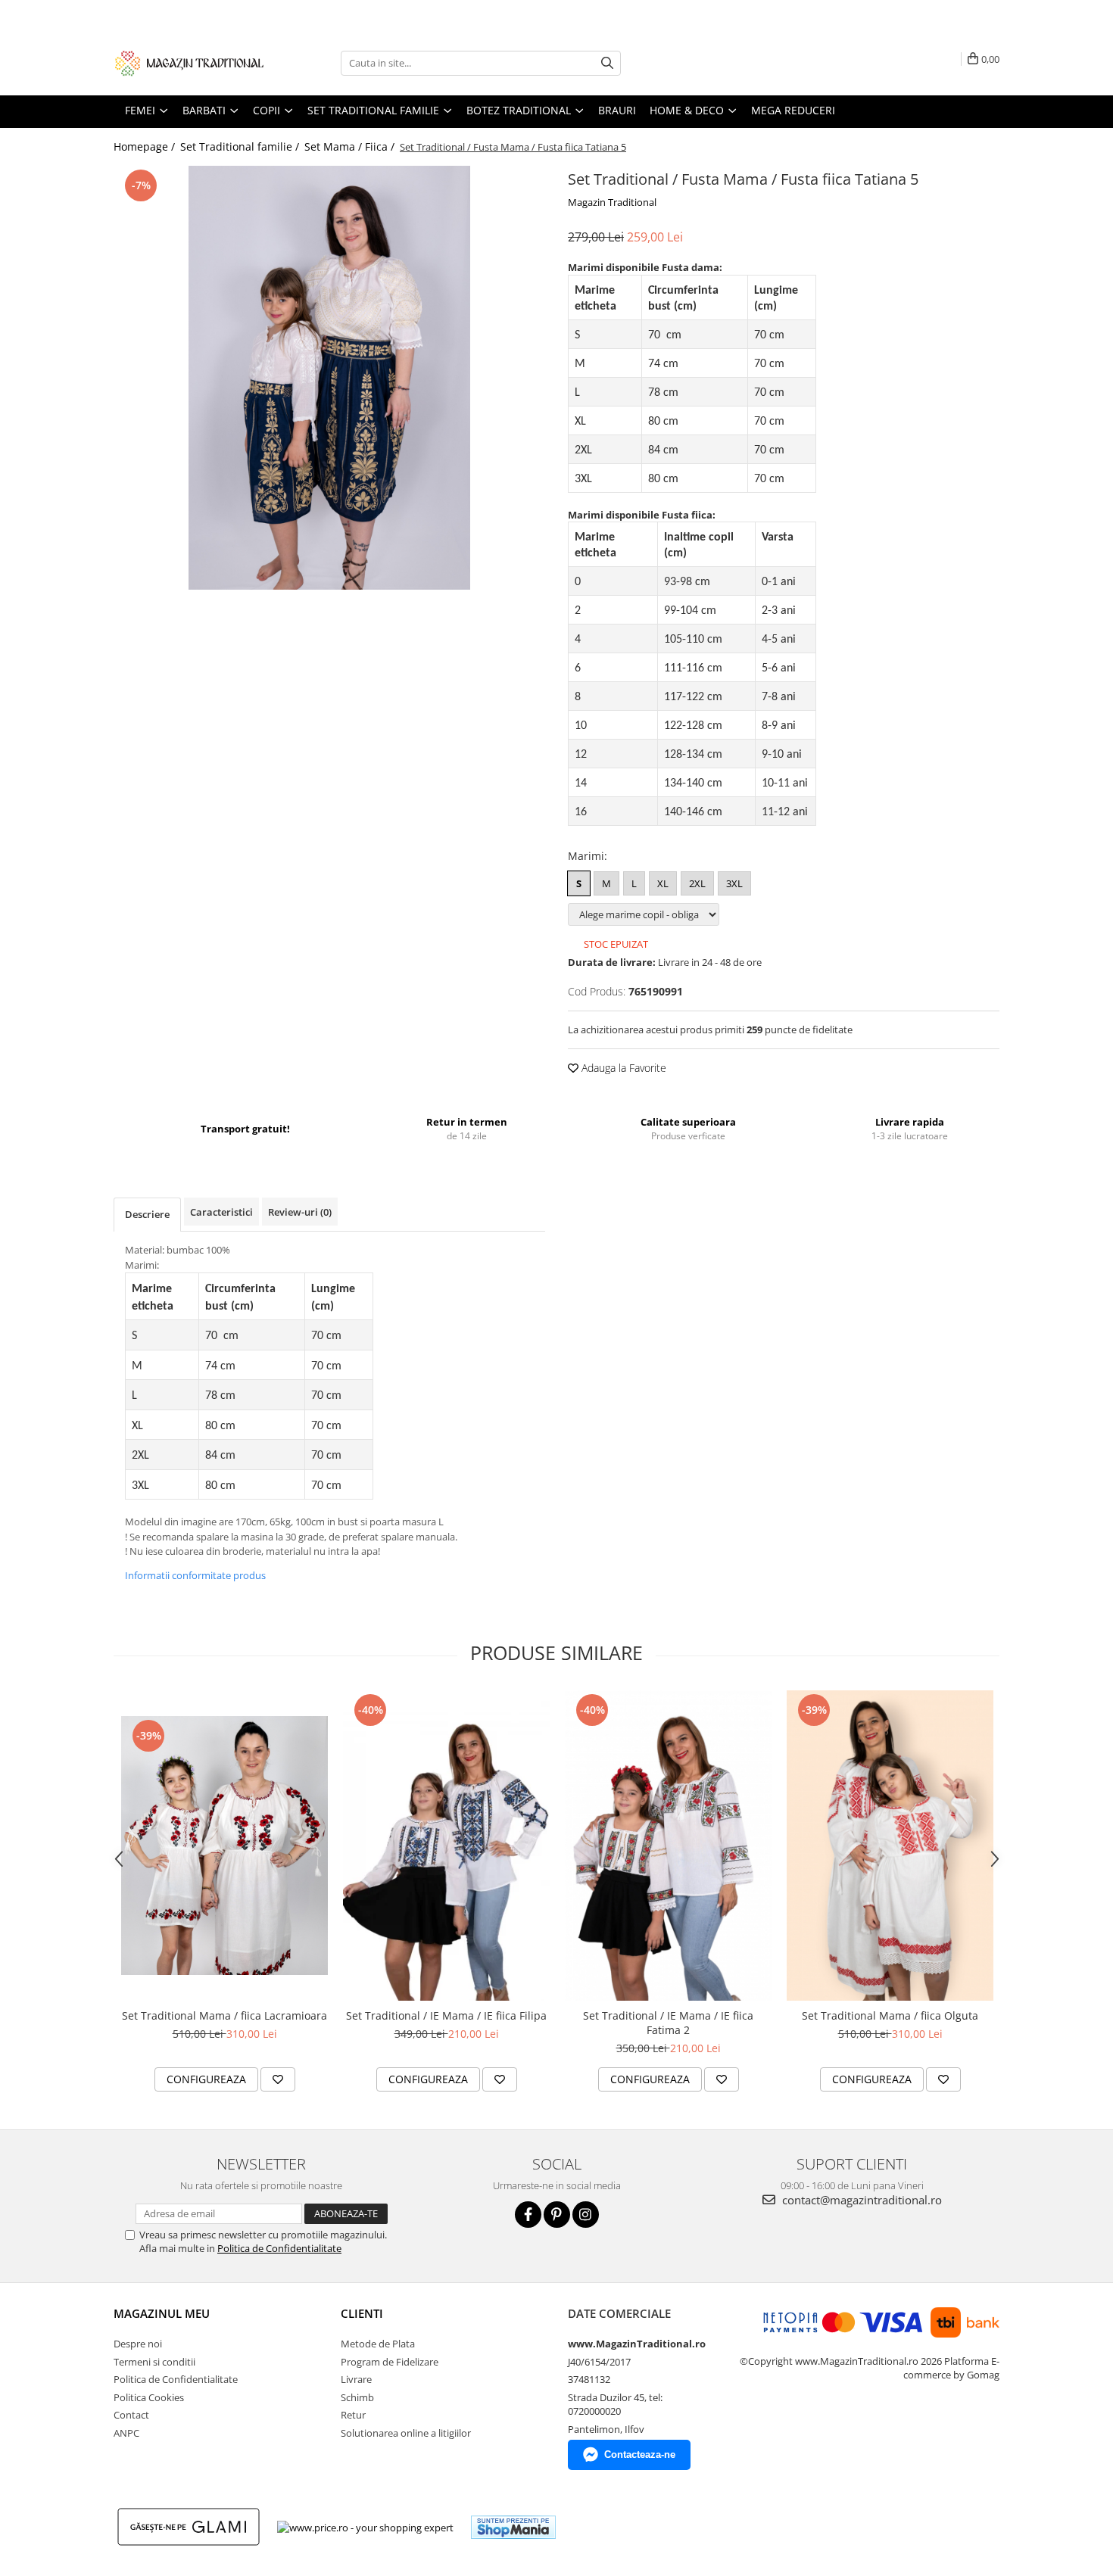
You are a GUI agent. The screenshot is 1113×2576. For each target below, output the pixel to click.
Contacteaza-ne (640, 2455)
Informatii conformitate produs (195, 1575)
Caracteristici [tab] (221, 1212)
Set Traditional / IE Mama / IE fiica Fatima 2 (668, 2023)
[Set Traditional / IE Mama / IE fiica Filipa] (446, 1846)
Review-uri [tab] (300, 1212)
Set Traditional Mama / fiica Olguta (890, 2015)
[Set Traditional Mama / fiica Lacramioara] (224, 1845)
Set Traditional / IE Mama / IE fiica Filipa (446, 2015)
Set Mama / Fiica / (351, 146)
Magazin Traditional (612, 202)
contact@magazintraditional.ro (860, 2200)
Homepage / (146, 146)
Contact (131, 2415)
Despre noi (138, 2344)
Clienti (362, 2313)
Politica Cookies (149, 2397)
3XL (734, 883)
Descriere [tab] (147, 1214)
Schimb (357, 2397)
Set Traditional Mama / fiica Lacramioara (224, 2015)
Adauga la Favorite (622, 1068)
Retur (353, 2415)
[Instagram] (586, 2215)
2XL (697, 883)
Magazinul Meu (162, 2313)
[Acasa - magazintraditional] (189, 63)
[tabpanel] (329, 378)
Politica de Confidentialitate (279, 2248)
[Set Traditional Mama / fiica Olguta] (890, 1846)
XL (663, 883)
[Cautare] (607, 63)
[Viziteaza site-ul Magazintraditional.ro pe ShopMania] (513, 2527)
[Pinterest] (557, 2215)
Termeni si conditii (154, 2362)
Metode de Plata (378, 2344)
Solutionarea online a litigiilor (406, 2433)
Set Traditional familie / (241, 146)
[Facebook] (528, 2215)
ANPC (126, 2433)
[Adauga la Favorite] (278, 2079)
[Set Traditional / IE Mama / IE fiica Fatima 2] (668, 1846)
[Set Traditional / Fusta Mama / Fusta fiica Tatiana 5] (329, 378)
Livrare (356, 2379)
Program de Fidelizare (390, 2362)
